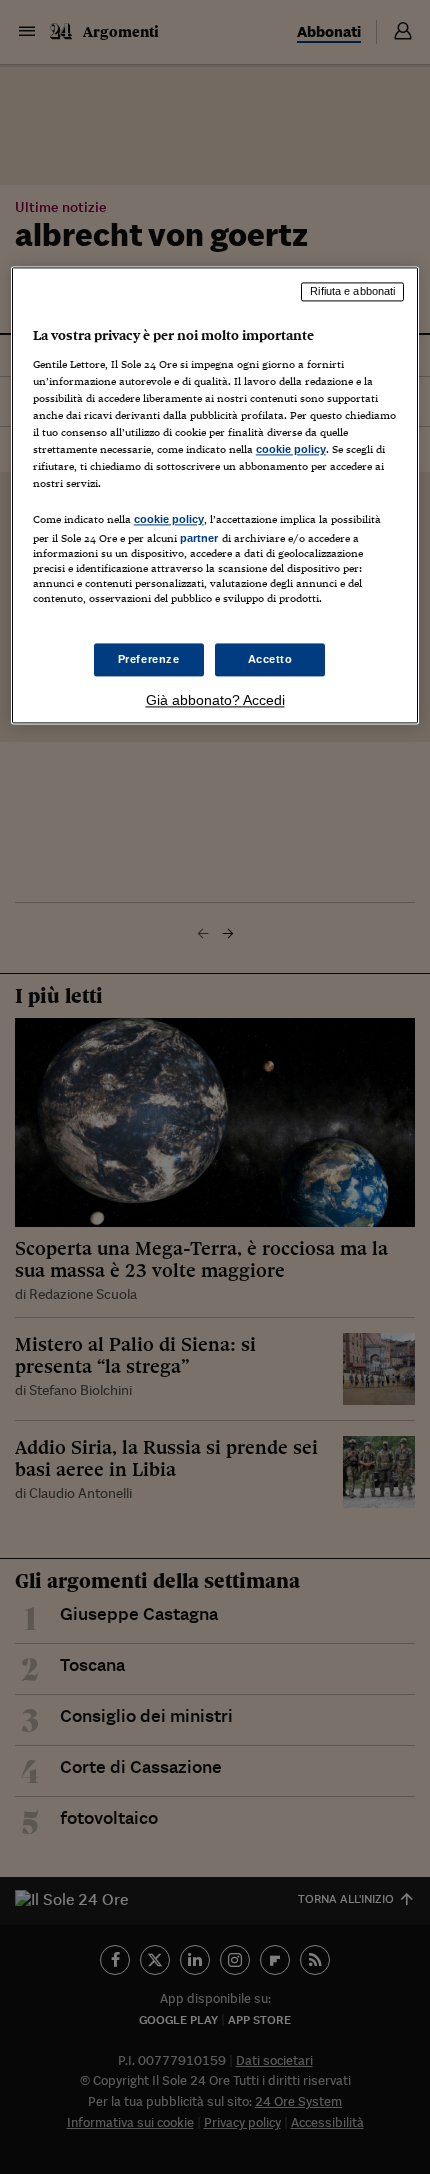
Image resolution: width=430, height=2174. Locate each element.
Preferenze (149, 659)
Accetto (270, 659)
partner (199, 539)
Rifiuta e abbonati (352, 292)
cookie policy (291, 449)
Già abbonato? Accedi (215, 701)
